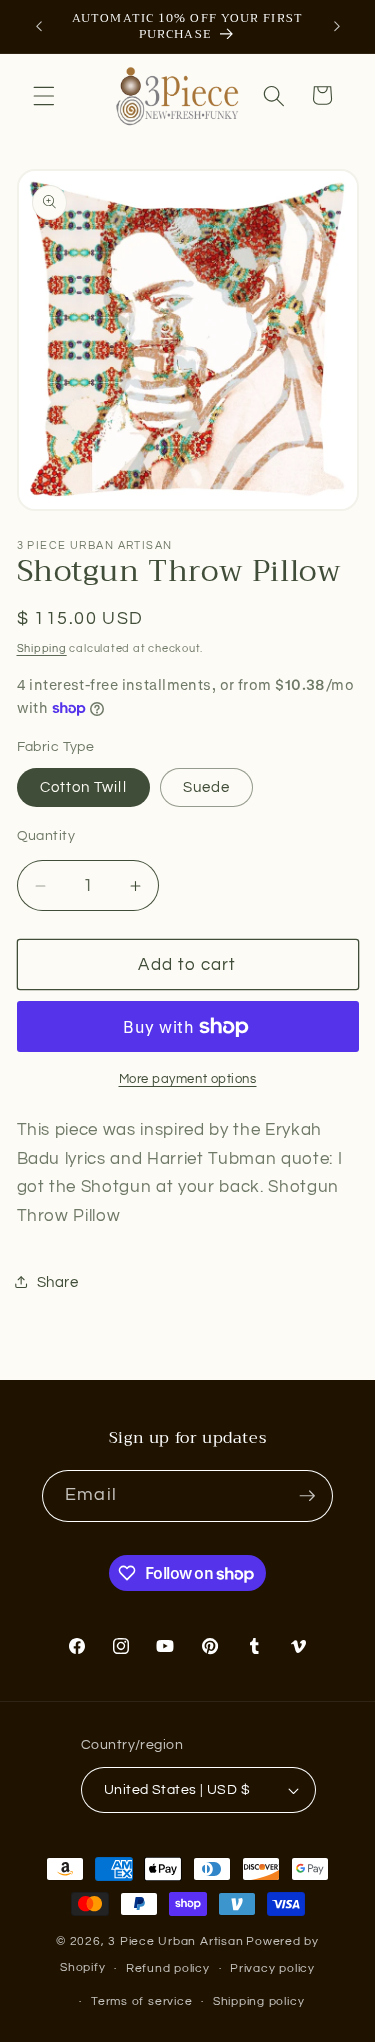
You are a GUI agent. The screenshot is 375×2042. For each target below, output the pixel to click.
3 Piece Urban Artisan (175, 1941)
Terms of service (141, 2001)
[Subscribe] (307, 1496)
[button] (44, 95)
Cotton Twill (83, 787)
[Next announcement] (337, 27)
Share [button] (58, 1282)
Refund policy (168, 1968)
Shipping (42, 648)
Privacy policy (272, 1968)
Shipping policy (259, 2001)
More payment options (188, 1079)
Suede (207, 787)
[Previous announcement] (39, 27)
